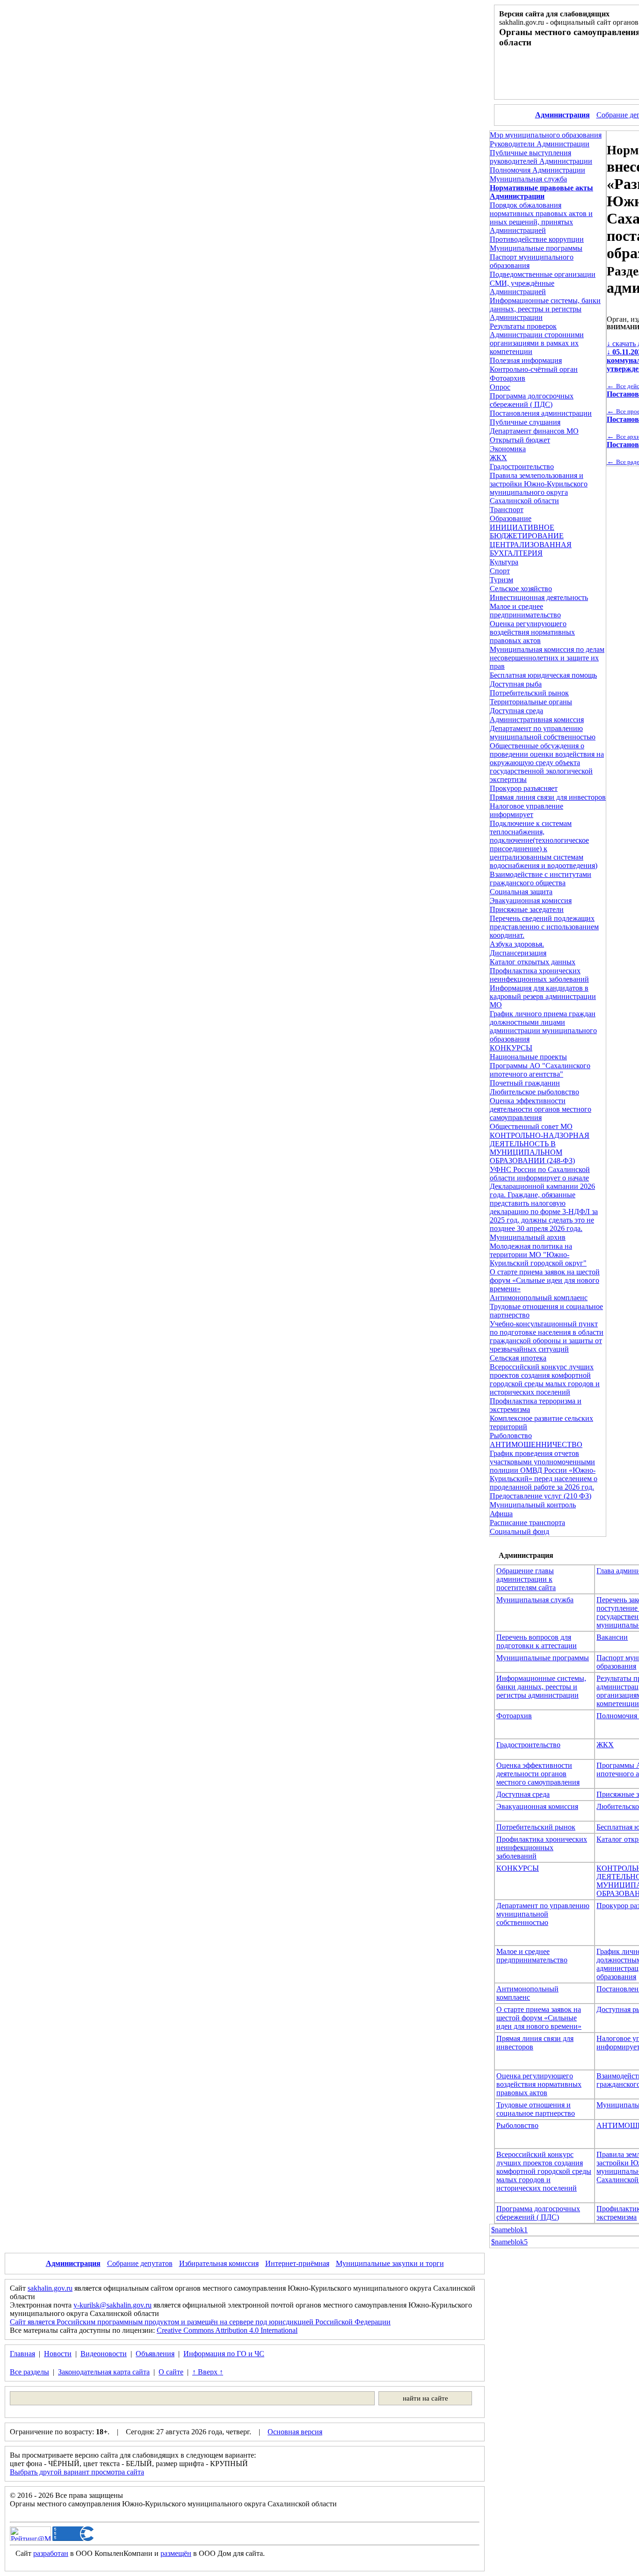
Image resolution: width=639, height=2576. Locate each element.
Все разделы (29, 2372)
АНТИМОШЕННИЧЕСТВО (536, 1444)
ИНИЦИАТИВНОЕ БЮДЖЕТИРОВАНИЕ (527, 532)
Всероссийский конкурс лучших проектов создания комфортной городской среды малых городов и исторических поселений (545, 1379)
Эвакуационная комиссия (531, 901)
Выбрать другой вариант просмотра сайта (77, 2472)
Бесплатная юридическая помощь (543, 675)
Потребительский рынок (529, 693)
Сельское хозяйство (521, 589)
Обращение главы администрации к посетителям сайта (526, 1579)
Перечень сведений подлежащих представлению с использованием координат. (544, 927)
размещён (176, 2553)
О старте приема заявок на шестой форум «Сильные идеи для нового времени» (545, 1280)
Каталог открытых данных (533, 962)
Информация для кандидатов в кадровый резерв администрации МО (543, 996)
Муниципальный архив (528, 1237)
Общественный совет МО (531, 1126)
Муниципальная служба (528, 179)
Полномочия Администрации (537, 170)
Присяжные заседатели (527, 909)
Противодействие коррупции (537, 239)
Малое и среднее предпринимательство (525, 611)
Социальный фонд (519, 1531)
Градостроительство (522, 467)
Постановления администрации (541, 413)
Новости (58, 2354)
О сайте (171, 2372)
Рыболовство (511, 1436)
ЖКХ (498, 458)
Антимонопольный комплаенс (539, 1298)
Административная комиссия (537, 720)
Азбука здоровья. (517, 944)
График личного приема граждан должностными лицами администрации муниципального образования (543, 1026)
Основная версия (295, 2432)
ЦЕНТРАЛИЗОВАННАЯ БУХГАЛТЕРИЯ (531, 549)
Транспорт (507, 510)
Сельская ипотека (518, 1358)
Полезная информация (526, 360)
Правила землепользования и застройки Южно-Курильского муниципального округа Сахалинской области (539, 488)
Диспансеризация (518, 953)
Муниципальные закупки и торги (390, 2263)
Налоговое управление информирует (526, 810)
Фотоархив (508, 378)
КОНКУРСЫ (511, 1048)
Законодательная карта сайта (104, 2372)
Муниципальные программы (536, 248)
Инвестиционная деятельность (539, 597)
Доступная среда (516, 711)
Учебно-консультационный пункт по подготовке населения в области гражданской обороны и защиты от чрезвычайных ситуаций (547, 1336)
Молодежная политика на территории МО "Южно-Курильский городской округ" (538, 1255)
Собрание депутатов (140, 2263)
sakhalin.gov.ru (50, 2288)
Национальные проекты (528, 1057)
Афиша (501, 1514)
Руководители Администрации (540, 144)
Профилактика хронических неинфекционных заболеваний (539, 975)
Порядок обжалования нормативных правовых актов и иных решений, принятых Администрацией (541, 218)
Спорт (500, 571)
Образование (511, 518)
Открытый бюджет (520, 440)
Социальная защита (521, 892)
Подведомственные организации (543, 274)
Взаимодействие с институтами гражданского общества (541, 879)
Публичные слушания (525, 422)
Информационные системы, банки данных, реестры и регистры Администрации (545, 309)
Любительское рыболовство (534, 1092)
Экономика (508, 449)
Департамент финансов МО (534, 431)
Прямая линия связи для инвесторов (548, 797)
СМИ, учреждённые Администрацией (522, 287)
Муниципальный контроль (533, 1505)
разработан (51, 2553)
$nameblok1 (509, 2230)
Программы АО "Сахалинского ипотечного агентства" (540, 1070)
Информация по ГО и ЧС (224, 2354)
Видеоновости (104, 2354)
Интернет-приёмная (297, 2263)
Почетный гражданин (525, 1083)
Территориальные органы (531, 702)
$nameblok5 (509, 2242)
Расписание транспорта (527, 1523)
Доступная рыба (516, 684)
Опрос (500, 387)
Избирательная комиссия (219, 2263)
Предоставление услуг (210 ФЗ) (541, 1496)
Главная (22, 2354)
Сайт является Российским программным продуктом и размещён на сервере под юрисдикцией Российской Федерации (200, 2322)
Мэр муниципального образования (546, 135)
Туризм (501, 580)
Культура (504, 562)
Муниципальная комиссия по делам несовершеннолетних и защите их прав (547, 658)
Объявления (155, 2354)
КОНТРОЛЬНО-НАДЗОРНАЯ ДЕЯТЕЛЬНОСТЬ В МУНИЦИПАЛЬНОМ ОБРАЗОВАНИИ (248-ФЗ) (540, 1148)
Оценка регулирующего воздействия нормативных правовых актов (532, 632)
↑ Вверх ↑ (208, 2372)
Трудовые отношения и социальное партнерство (536, 2109)
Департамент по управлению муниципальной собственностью (543, 733)
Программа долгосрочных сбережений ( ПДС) (532, 400)
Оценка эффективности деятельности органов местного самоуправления (541, 1109)
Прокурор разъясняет (524, 788)
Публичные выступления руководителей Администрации (541, 157)
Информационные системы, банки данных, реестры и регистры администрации (541, 1687)
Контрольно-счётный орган (534, 369)
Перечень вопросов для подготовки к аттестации (537, 1641)
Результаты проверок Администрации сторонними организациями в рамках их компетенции (537, 339)
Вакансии (612, 1637)
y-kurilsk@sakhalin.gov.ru (113, 2305)
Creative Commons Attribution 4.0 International (227, 2330)
